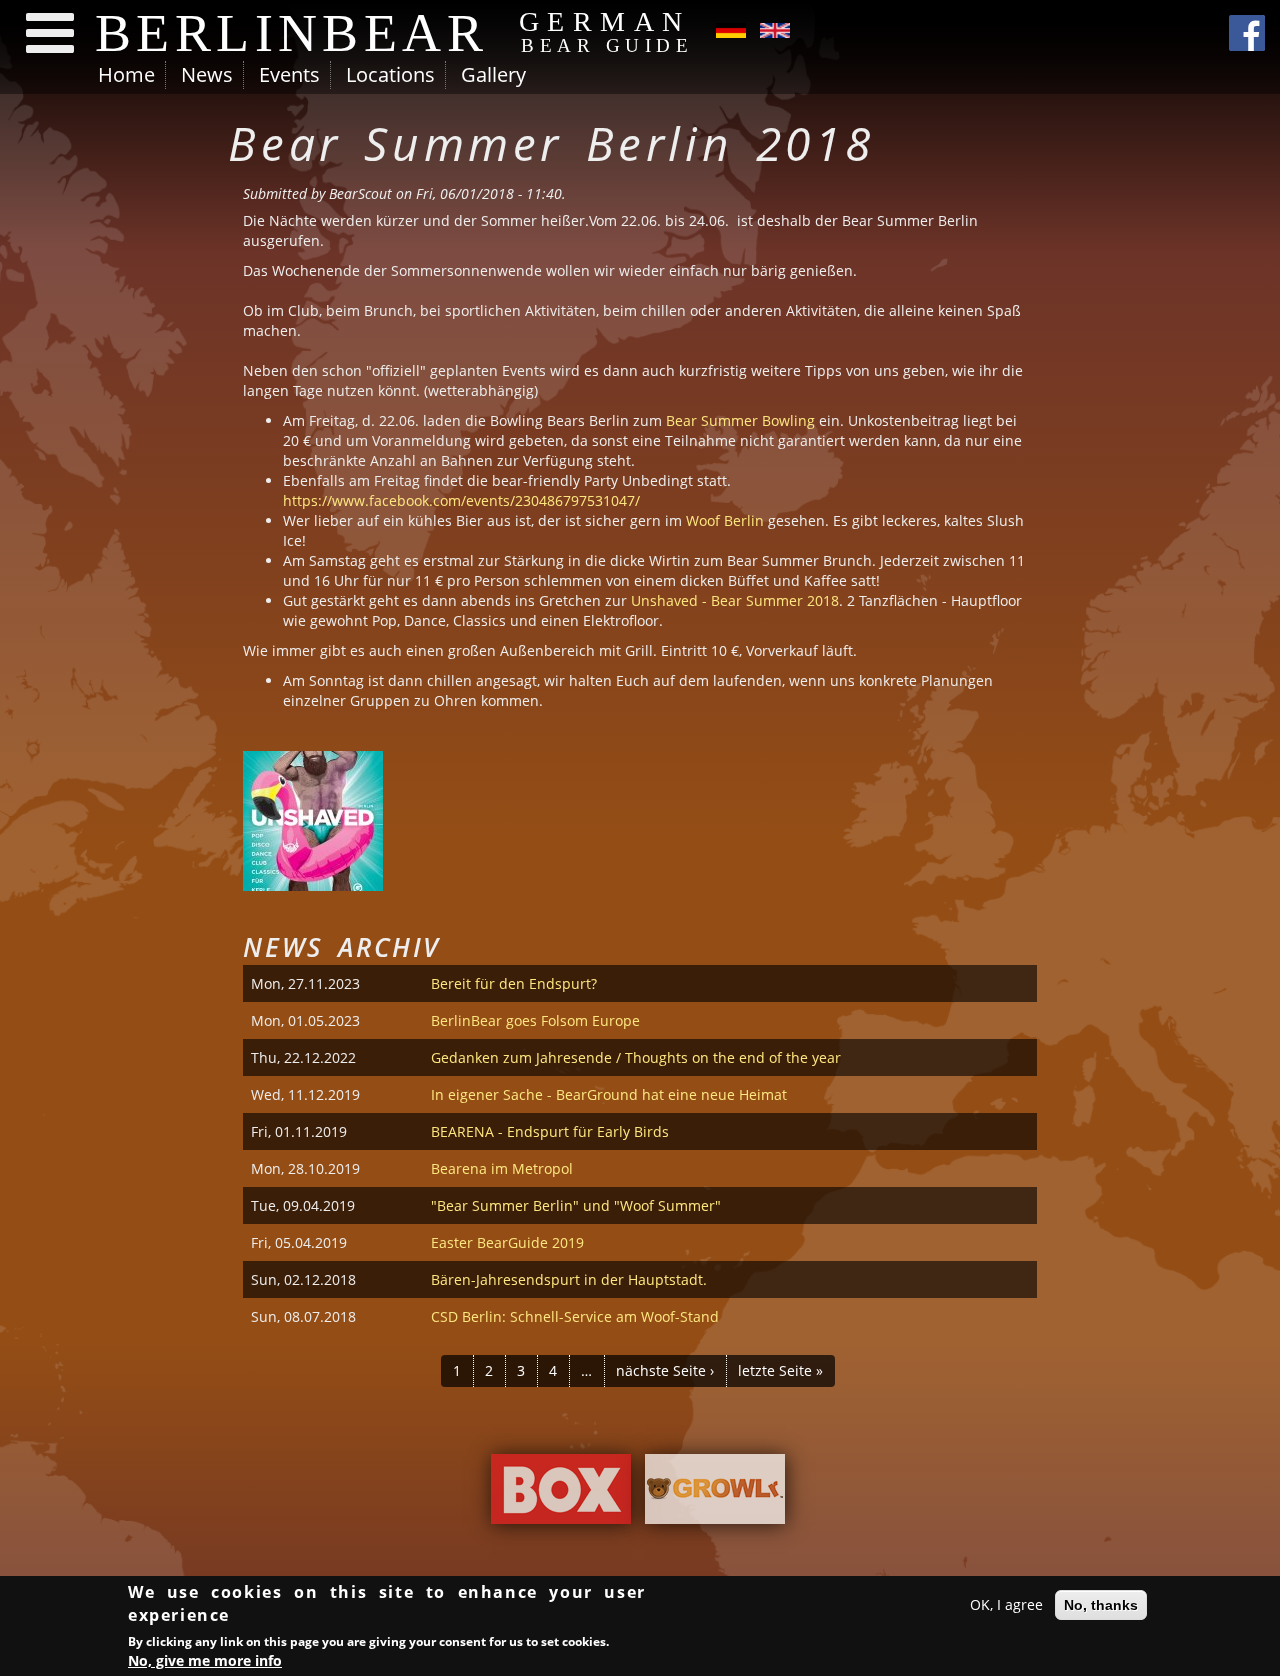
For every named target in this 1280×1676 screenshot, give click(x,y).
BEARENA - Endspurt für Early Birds (550, 1131)
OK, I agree (1006, 1604)
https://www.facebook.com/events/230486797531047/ (461, 500)
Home (126, 74)
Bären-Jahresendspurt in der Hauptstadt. (569, 1279)
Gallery (493, 74)
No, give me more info (205, 1660)
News (207, 74)
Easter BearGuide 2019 (507, 1242)
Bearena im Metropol (502, 1168)
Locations (390, 74)
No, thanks (1101, 1605)
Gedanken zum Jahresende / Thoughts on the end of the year (636, 1057)
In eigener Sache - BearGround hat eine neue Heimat (609, 1094)
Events (289, 74)
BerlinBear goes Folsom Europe (535, 1020)
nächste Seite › (665, 1370)
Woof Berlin (725, 520)
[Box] (561, 1493)
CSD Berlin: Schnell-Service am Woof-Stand (575, 1316)
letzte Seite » (780, 1370)
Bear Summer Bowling (740, 420)
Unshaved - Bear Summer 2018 (735, 600)
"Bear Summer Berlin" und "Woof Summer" (576, 1205)
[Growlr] (715, 1493)
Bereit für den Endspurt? (514, 983)
